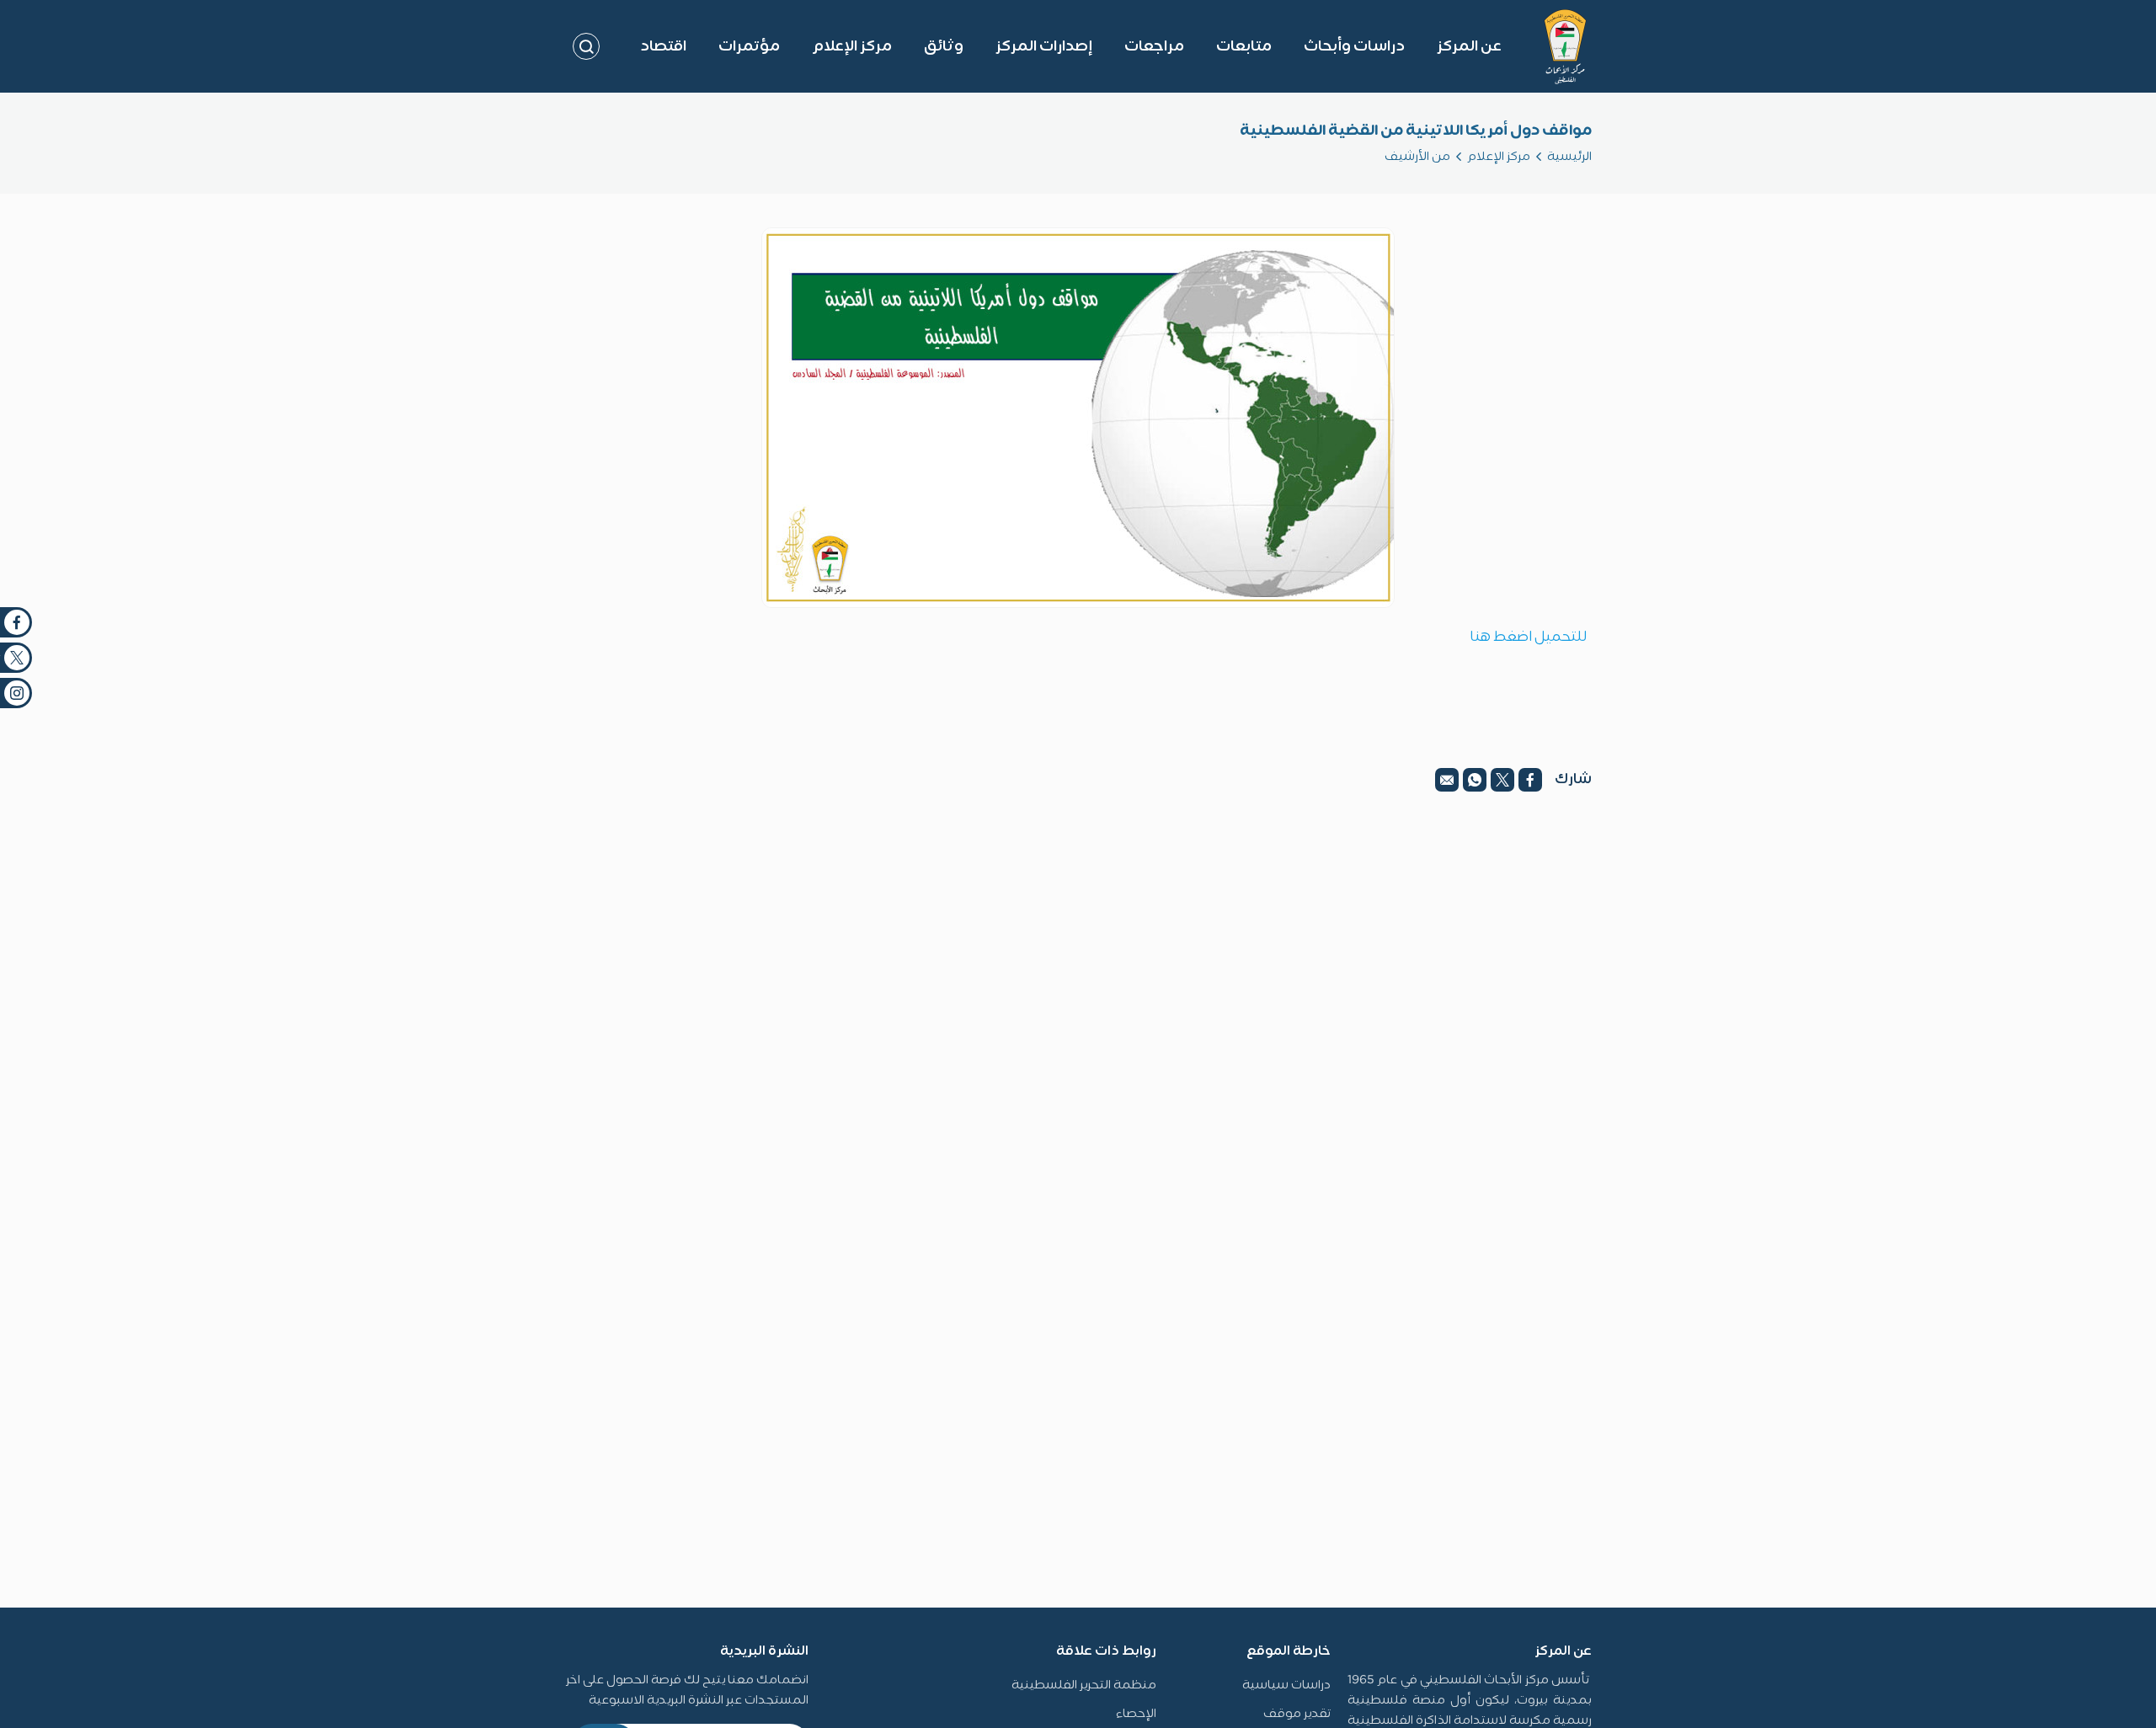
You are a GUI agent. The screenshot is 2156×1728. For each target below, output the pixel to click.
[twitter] (1502, 780)
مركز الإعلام (1499, 157)
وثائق (944, 47)
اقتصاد (663, 47)
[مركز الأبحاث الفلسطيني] (1565, 46)
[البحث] (586, 46)
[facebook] (1530, 780)
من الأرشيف (1417, 157)
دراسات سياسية (1286, 1685)
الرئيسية (1569, 157)
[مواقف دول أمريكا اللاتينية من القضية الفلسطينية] (1078, 418)
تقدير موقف (1297, 1714)
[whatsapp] (1475, 780)
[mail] (1447, 780)
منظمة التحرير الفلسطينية (1084, 1685)
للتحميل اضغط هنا (1529, 637)
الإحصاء (1136, 1714)
